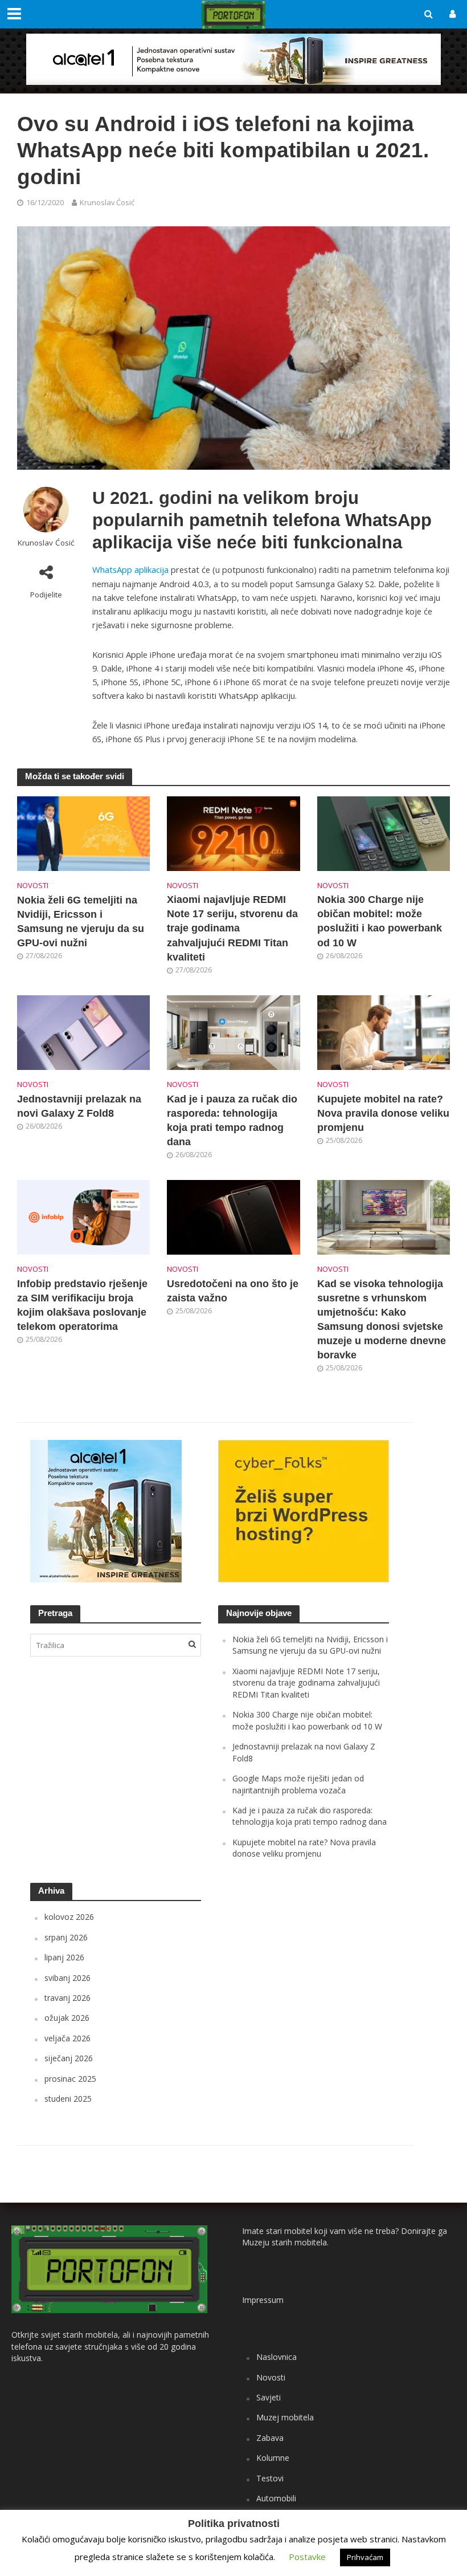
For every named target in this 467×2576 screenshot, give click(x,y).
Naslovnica (276, 2357)
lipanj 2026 (64, 1957)
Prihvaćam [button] (365, 2557)
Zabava (270, 2438)
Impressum (263, 2300)
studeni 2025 (68, 2099)
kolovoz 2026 (69, 1917)
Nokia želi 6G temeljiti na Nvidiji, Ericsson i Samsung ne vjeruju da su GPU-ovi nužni (81, 921)
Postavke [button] (307, 2557)
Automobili (276, 2498)
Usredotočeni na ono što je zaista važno (233, 1291)
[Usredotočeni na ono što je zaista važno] (233, 1216)
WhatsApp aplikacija (130, 569)
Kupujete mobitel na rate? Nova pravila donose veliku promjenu (383, 1113)
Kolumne (273, 2458)
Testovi (270, 2478)
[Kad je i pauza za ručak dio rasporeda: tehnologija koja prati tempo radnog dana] (233, 1032)
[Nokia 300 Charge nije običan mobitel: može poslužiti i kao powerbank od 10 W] (384, 833)
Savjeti (269, 2397)
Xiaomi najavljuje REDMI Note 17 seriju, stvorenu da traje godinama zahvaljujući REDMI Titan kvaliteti (232, 928)
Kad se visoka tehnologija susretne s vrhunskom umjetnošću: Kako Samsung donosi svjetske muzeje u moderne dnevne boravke (382, 1319)
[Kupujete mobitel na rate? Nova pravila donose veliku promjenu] (384, 1032)
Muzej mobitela (285, 2417)
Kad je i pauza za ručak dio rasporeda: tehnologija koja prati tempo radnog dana (232, 1120)
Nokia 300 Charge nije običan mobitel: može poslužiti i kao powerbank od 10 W (380, 921)
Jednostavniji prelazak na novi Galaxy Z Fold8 (79, 1106)
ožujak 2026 (67, 2018)
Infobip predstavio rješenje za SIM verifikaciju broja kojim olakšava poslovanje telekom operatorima (82, 1305)
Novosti (33, 885)
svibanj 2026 (67, 1978)
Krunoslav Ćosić (107, 202)
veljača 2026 (67, 2038)
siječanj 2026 (69, 2058)
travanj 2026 (67, 1998)
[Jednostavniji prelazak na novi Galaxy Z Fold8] (83, 1032)
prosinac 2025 (70, 2079)
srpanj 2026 (66, 1937)
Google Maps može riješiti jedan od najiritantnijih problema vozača (298, 1784)
